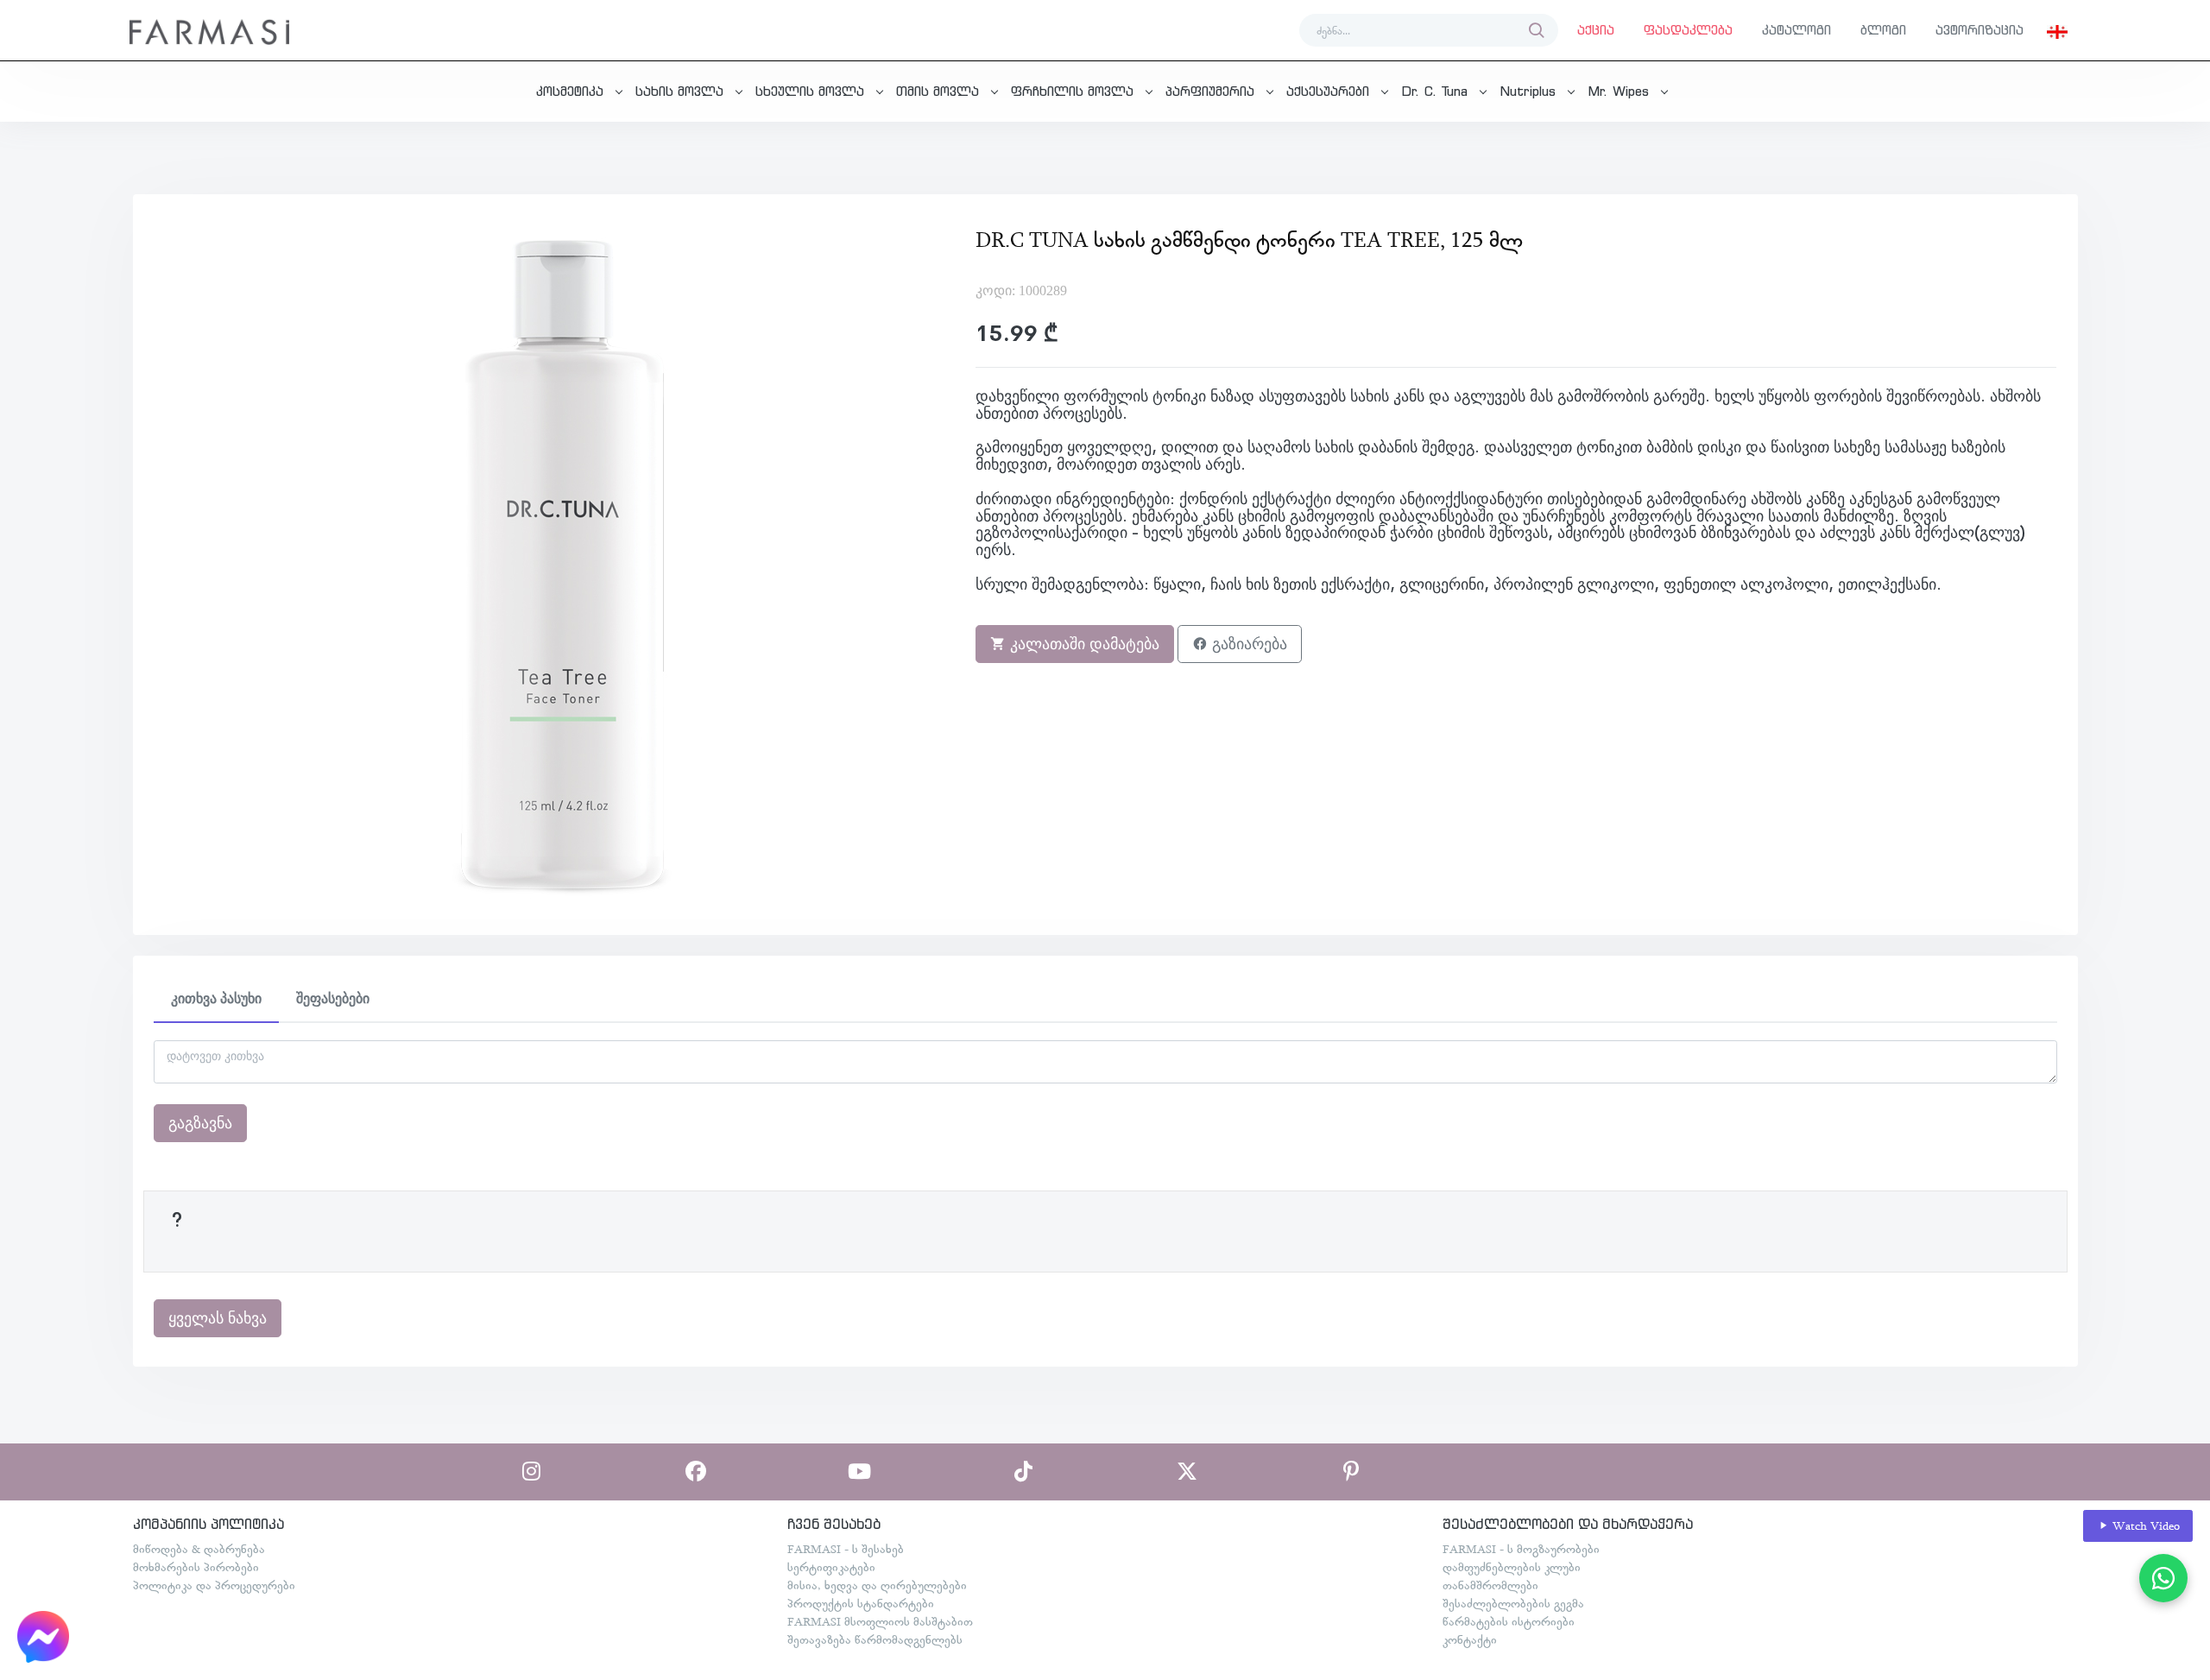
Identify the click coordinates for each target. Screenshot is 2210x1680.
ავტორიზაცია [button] (1980, 30)
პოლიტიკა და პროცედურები (214, 1585)
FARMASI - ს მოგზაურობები (1521, 1549)
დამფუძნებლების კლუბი (1512, 1567)
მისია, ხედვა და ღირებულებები (877, 1585)
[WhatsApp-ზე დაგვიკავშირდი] (2163, 1578)
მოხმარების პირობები (196, 1567)
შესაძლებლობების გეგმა (1513, 1603)
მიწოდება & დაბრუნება (199, 1549)
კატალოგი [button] (1796, 30)
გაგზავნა (200, 1123)
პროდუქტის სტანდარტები (861, 1603)
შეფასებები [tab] (333, 998)
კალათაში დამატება (1083, 644)
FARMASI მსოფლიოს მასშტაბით (880, 1621)
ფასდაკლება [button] (1688, 30)
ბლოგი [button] (1883, 30)
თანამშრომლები (1490, 1585)
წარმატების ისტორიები (1509, 1621)
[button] (2057, 30)
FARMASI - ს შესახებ (846, 1549)
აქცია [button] (1596, 30)
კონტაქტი (1470, 1639)
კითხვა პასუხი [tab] (216, 998)
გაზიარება (1247, 644)
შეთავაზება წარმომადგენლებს (875, 1639)
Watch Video (2144, 1525)
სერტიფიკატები (831, 1567)
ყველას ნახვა (218, 1318)
